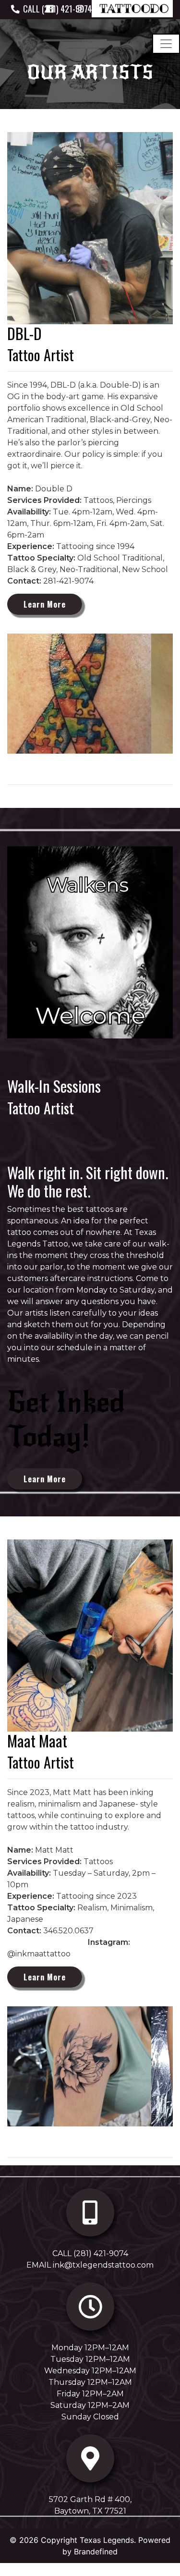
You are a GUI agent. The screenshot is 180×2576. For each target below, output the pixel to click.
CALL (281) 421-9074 (90, 2253)
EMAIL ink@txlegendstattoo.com (90, 2265)
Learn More (45, 604)
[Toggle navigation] (166, 44)
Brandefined (96, 2552)
